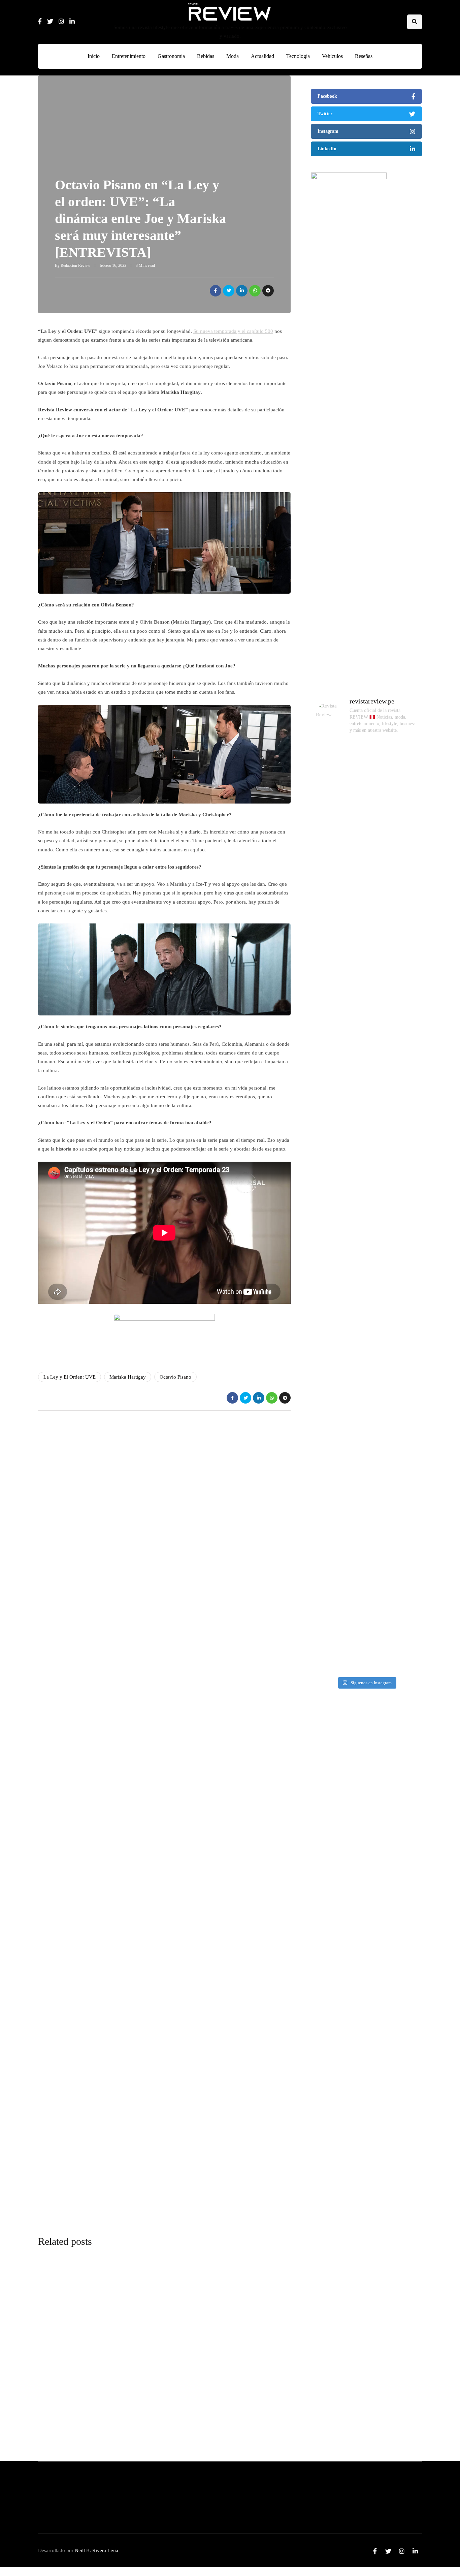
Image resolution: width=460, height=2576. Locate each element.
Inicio (94, 56)
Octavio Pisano (175, 1377)
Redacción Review (75, 265)
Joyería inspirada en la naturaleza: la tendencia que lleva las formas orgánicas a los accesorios (363, 2203)
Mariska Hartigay (128, 1377)
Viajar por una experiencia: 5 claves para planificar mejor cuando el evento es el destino (361, 1819)
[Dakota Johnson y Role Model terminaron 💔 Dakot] (404, 1021)
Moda (233, 56)
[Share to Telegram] (268, 291)
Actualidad (262, 56)
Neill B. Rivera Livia (96, 2550)
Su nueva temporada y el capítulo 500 (233, 331)
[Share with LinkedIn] (242, 291)
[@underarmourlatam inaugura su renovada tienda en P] (329, 1427)
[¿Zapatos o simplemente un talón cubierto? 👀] (367, 941)
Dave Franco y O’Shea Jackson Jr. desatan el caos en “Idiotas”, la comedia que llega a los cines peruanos (363, 2075)
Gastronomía (171, 56)
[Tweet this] (229, 291)
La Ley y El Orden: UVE (70, 1377)
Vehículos (332, 56)
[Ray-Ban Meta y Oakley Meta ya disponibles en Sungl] (329, 897)
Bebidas (206, 56)
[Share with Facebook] (216, 291)
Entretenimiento (129, 56)
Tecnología (298, 56)
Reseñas (364, 56)
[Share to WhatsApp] (255, 291)
